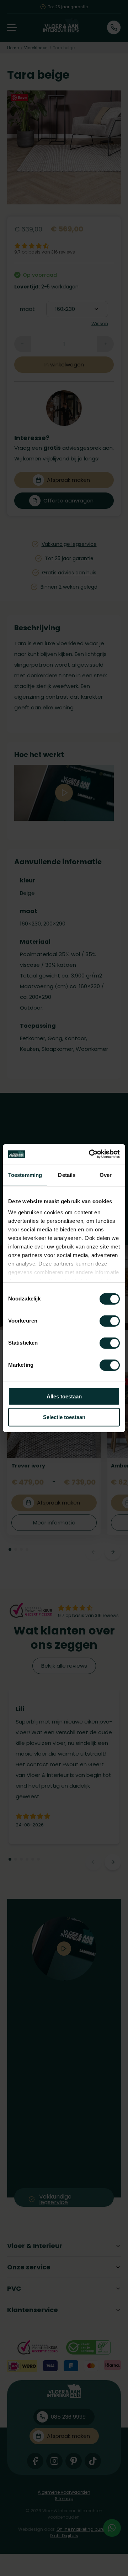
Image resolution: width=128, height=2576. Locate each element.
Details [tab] (67, 1175)
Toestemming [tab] (25, 1175)
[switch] (110, 1321)
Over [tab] (106, 1175)
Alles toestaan (64, 1396)
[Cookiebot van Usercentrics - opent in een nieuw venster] (90, 1154)
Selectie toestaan (64, 1417)
